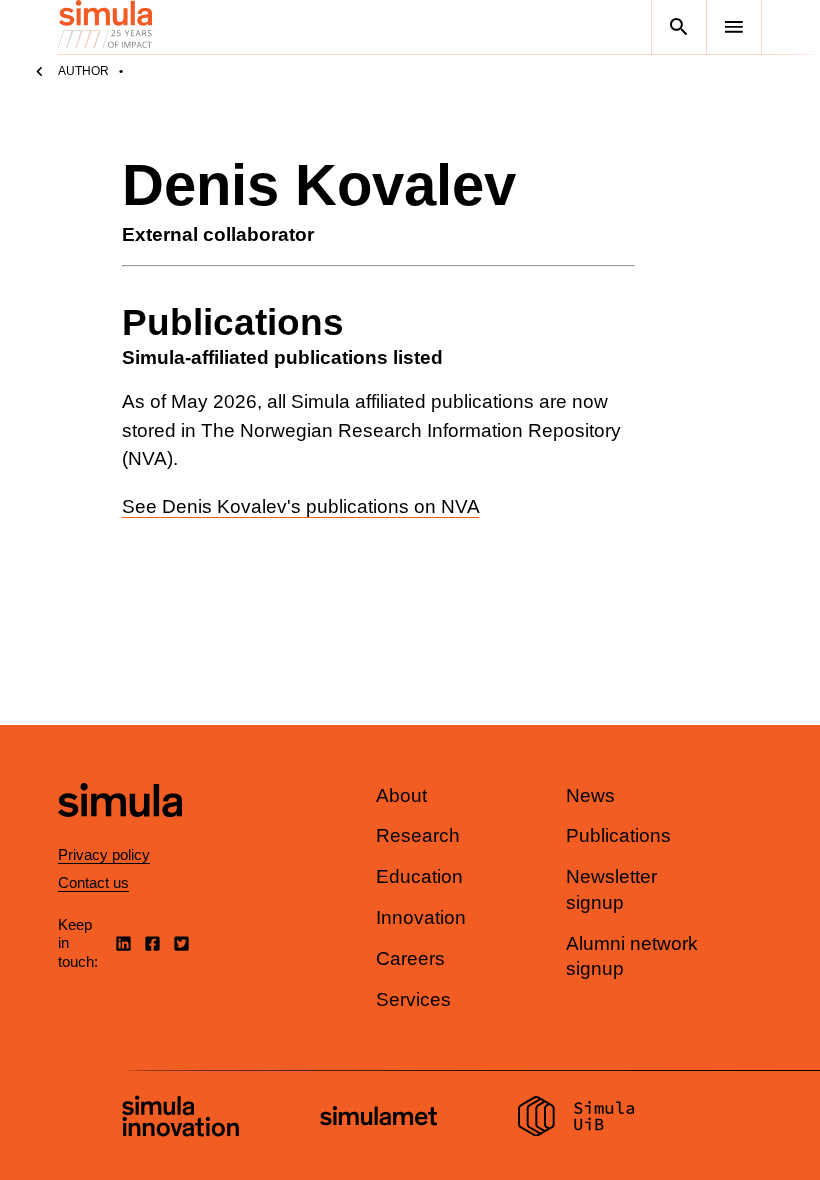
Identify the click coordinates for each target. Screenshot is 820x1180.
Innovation (421, 917)
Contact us (93, 882)
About (401, 795)
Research (418, 835)
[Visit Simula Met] (378, 1118)
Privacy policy (104, 854)
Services (413, 999)
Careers (410, 958)
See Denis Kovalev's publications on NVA (301, 506)
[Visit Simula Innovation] (180, 1119)
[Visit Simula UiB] (576, 1119)
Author (83, 71)
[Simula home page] (120, 833)
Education (419, 876)
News (590, 795)
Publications (618, 835)
